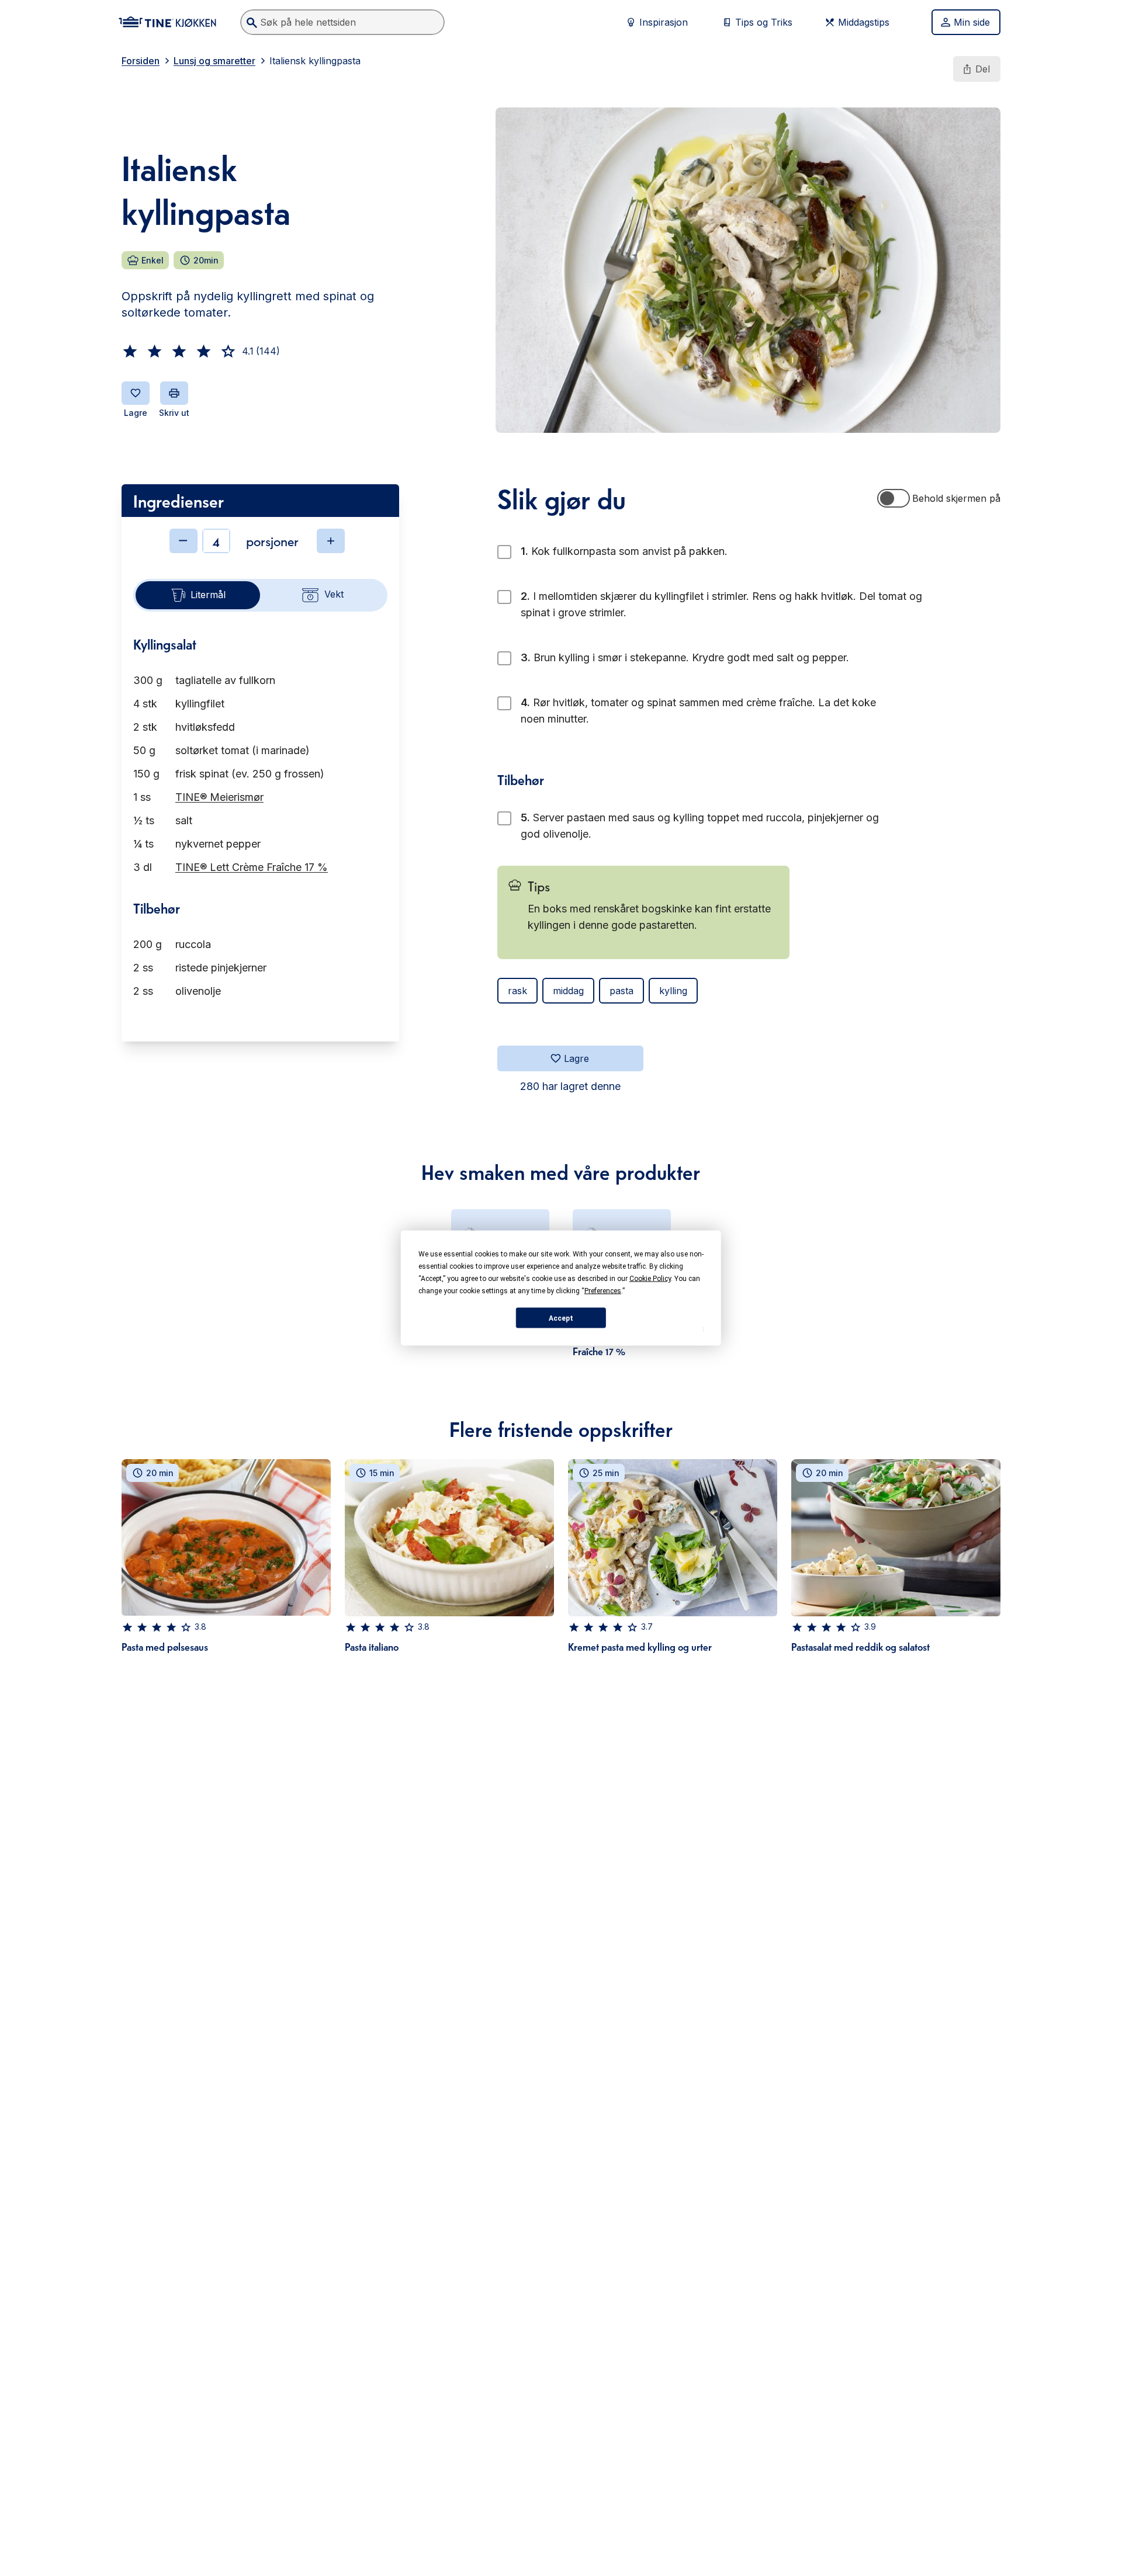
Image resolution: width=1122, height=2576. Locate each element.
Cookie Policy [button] (650, 1279)
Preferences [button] (603, 1291)
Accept (561, 1318)
